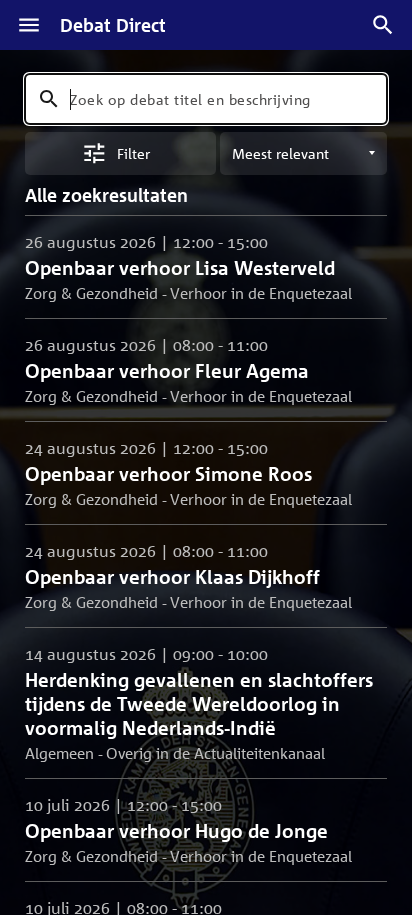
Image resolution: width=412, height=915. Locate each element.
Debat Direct (113, 25)
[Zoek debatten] (383, 25)
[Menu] (29, 25)
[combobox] (206, 99)
